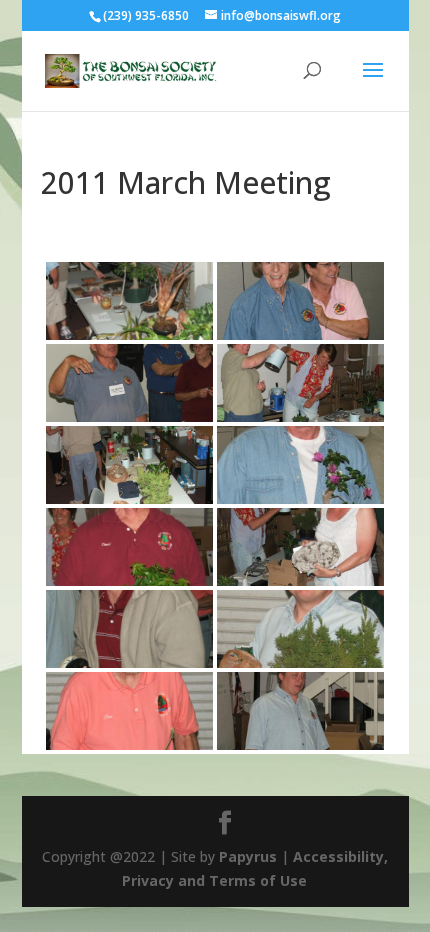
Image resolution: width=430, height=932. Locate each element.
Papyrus (248, 856)
